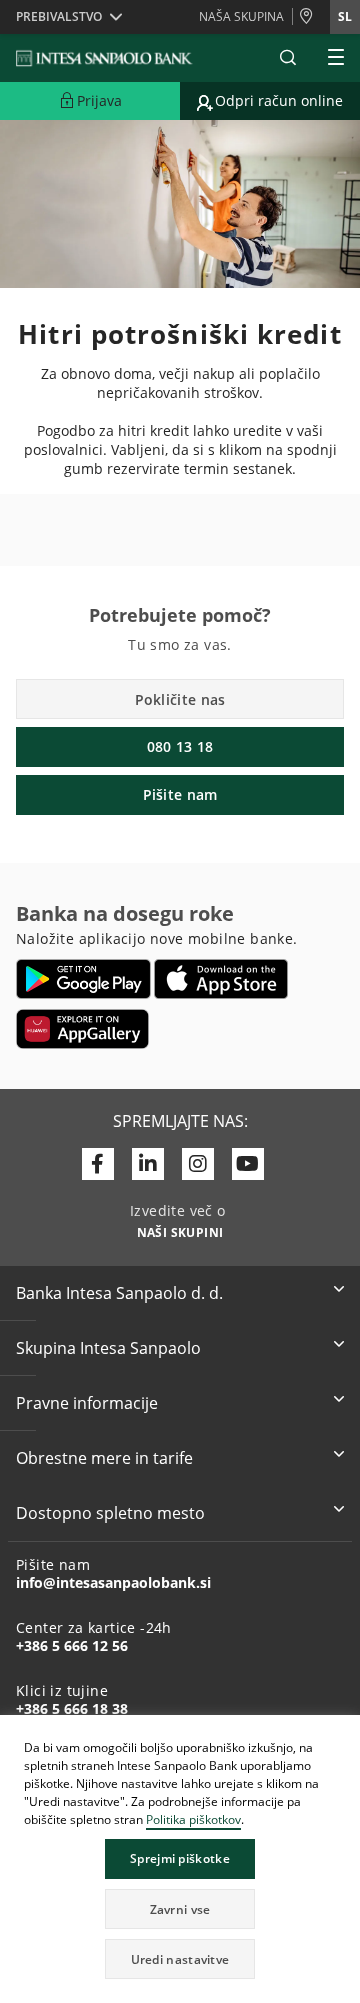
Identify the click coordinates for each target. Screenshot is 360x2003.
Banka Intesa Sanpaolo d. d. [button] (119, 1293)
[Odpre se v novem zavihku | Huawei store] (82, 1029)
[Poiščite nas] (311, 17)
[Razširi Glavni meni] (336, 58)
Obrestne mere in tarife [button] (104, 1458)
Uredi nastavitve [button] (180, 1959)
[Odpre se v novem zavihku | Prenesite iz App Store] (221, 979)
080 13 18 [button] (180, 746)
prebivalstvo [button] (59, 16)
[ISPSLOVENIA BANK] (105, 58)
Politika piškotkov (193, 1819)
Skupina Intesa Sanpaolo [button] (108, 1348)
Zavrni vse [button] (180, 1909)
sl (345, 16)
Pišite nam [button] (180, 794)
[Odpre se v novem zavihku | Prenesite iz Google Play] (83, 979)
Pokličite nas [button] (180, 699)
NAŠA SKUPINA (241, 16)
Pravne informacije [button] (87, 1403)
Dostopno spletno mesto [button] (110, 1513)
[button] (344, 1733)
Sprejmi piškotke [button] (180, 1858)
